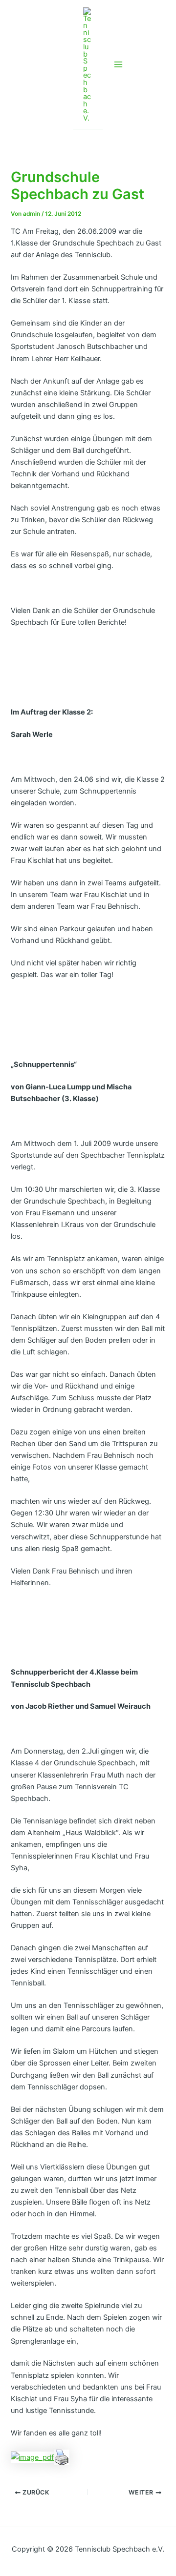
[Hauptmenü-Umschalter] (118, 64)
